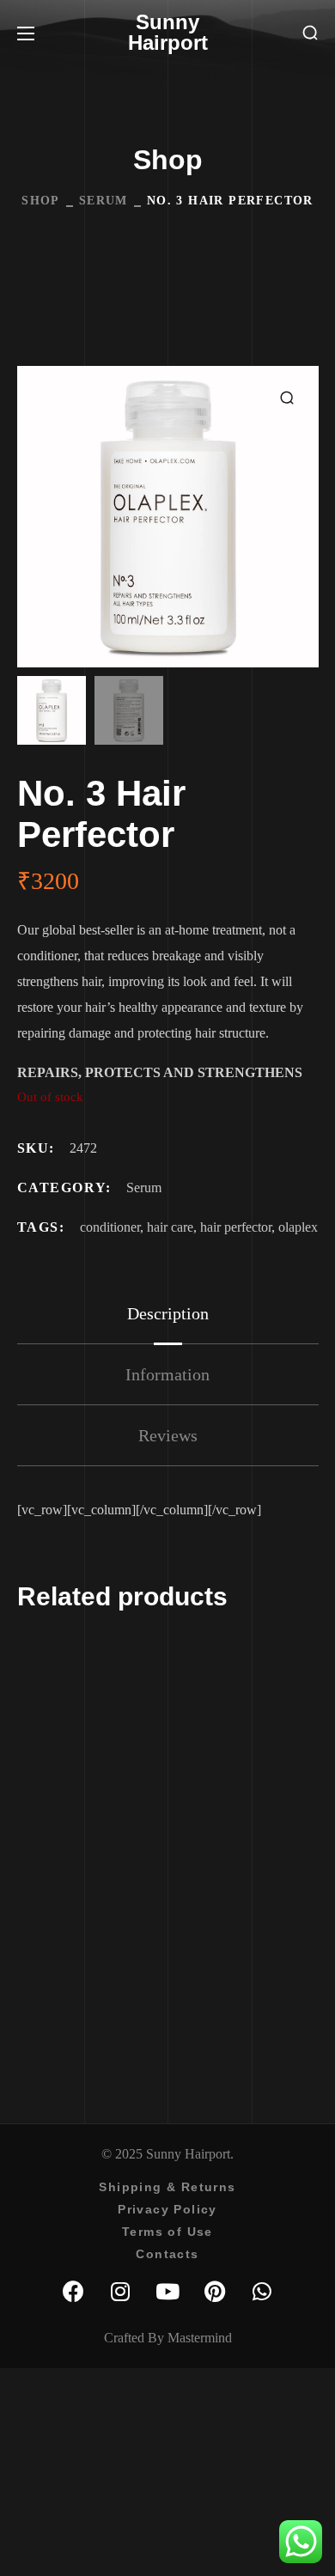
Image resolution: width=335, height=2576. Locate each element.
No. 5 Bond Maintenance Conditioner (195, 1964)
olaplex (298, 1227)
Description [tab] (168, 1313)
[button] (310, 33)
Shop (41, 201)
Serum (104, 201)
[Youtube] (167, 2291)
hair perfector (236, 1227)
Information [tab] (167, 1374)
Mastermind (200, 2338)
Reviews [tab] (168, 1435)
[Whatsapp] (262, 2291)
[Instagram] (120, 2291)
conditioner (110, 1227)
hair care (170, 1227)
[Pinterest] (215, 2291)
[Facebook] (73, 2291)
